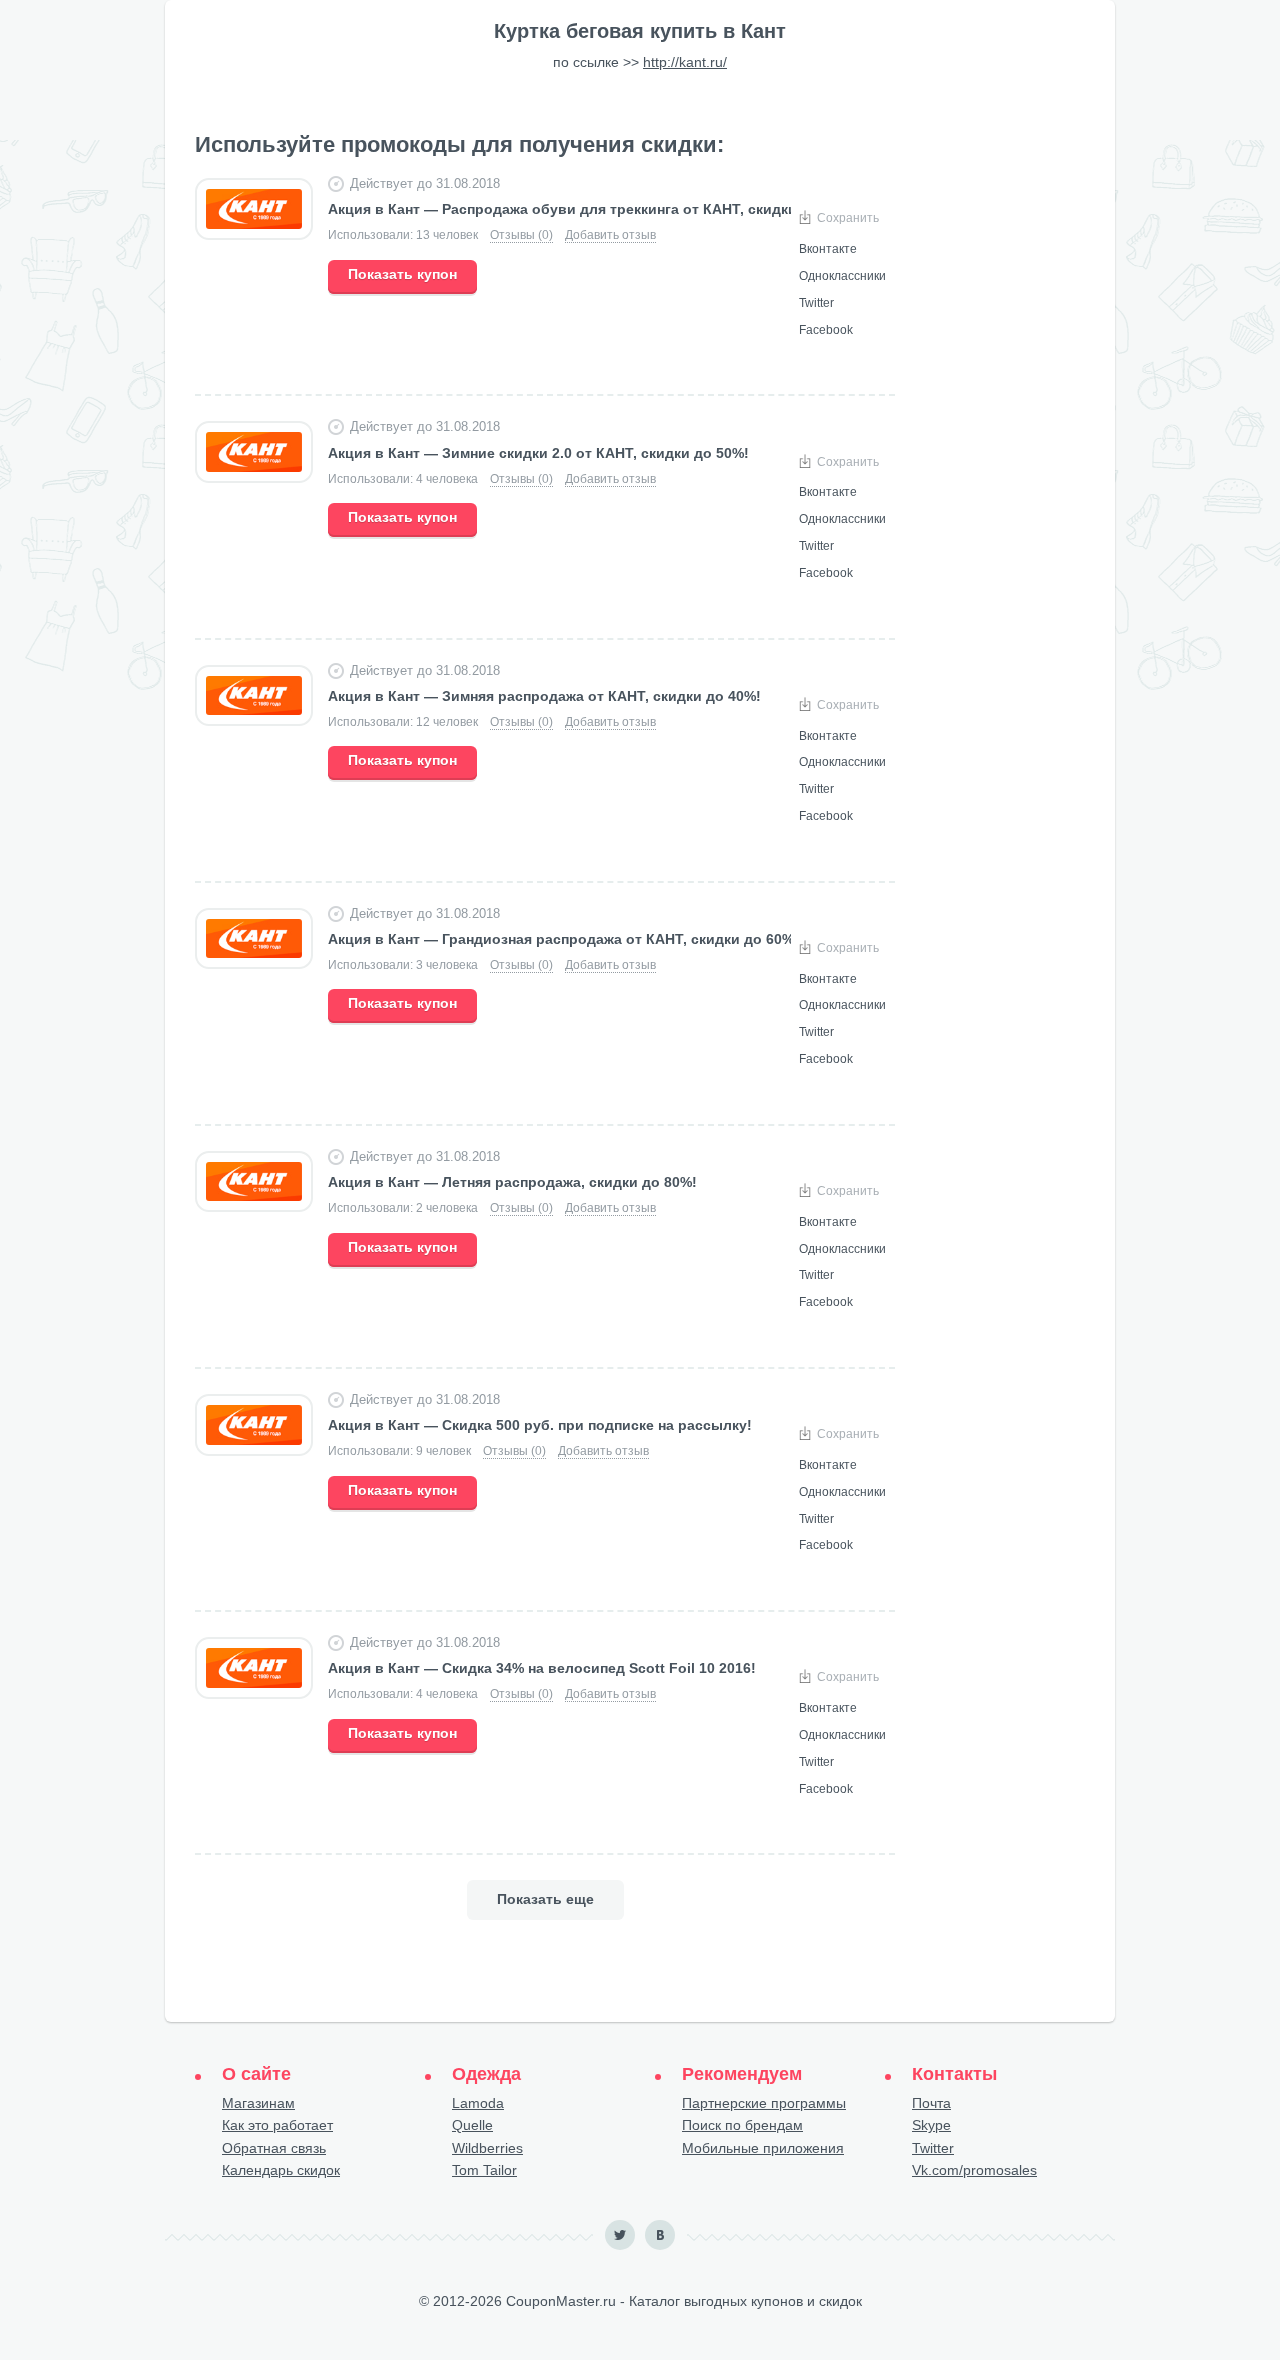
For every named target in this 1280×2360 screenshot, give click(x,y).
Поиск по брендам (742, 2125)
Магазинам (258, 2103)
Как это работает (277, 2125)
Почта (931, 2103)
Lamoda (478, 2103)
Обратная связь (274, 2148)
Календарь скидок (281, 2170)
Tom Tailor (484, 2170)
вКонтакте (660, 2235)
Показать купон (402, 274)
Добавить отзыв (610, 235)
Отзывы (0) (521, 235)
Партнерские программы (764, 2103)
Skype (931, 2125)
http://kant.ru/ (685, 62)
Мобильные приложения (763, 2148)
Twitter (933, 2148)
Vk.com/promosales (974, 2170)
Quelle (472, 2125)
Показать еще (545, 1899)
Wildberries (487, 2148)
